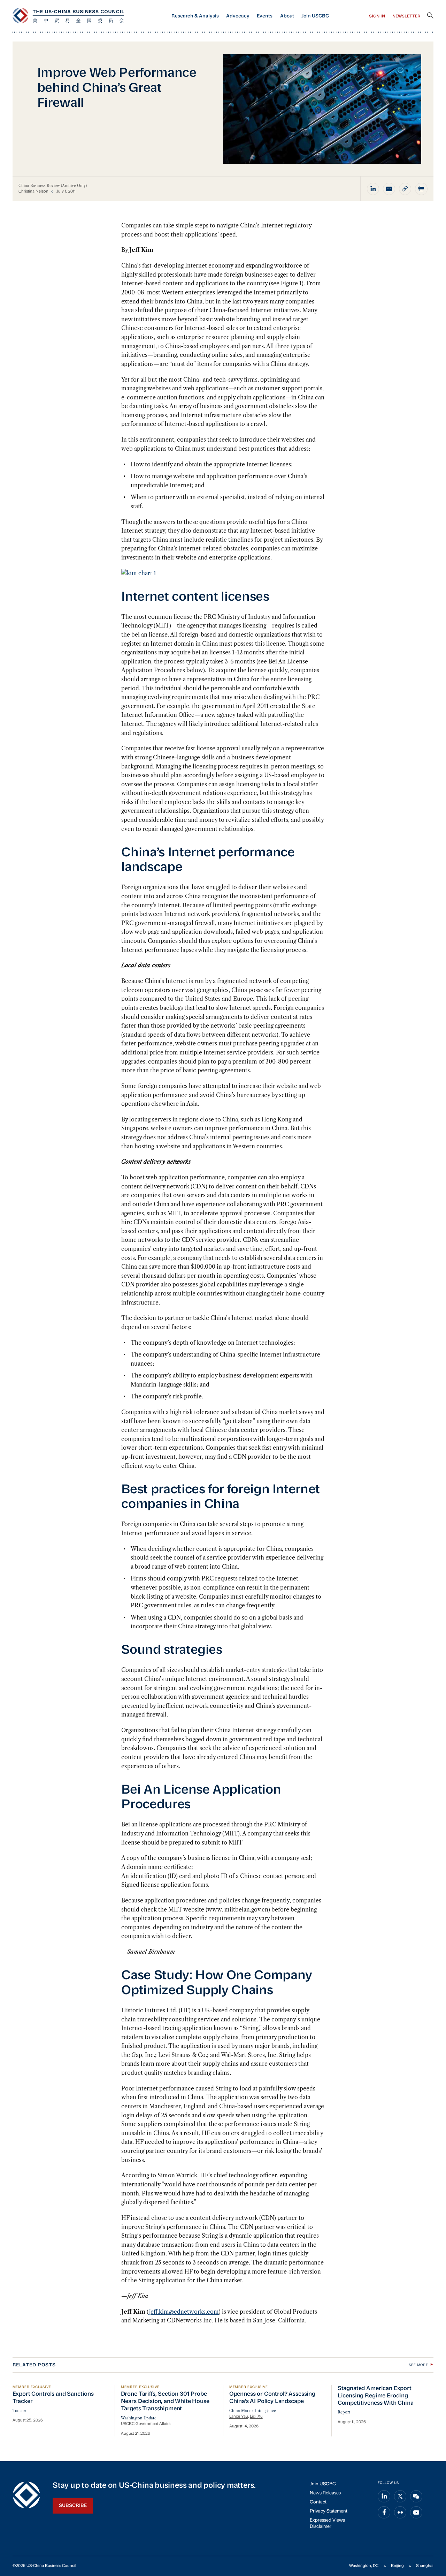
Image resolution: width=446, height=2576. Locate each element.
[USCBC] (68, 16)
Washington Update (139, 2418)
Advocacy (238, 16)
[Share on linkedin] (373, 189)
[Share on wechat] (416, 2496)
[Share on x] (400, 2496)
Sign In (377, 16)
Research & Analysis (195, 16)
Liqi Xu (256, 2417)
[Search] (430, 16)
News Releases (325, 2493)
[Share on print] (421, 189)
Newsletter (406, 16)
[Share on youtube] (416, 2513)
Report (344, 2412)
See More (418, 2365)
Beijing (397, 2566)
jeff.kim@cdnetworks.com (184, 2312)
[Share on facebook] (384, 2513)
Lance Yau (239, 2417)
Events (265, 16)
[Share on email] (389, 189)
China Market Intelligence (253, 2411)
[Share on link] (405, 189)
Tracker (19, 2411)
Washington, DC (364, 2566)
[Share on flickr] (400, 2513)
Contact (318, 2502)
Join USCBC (315, 16)
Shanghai (425, 2566)
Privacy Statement (329, 2511)
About (287, 16)
